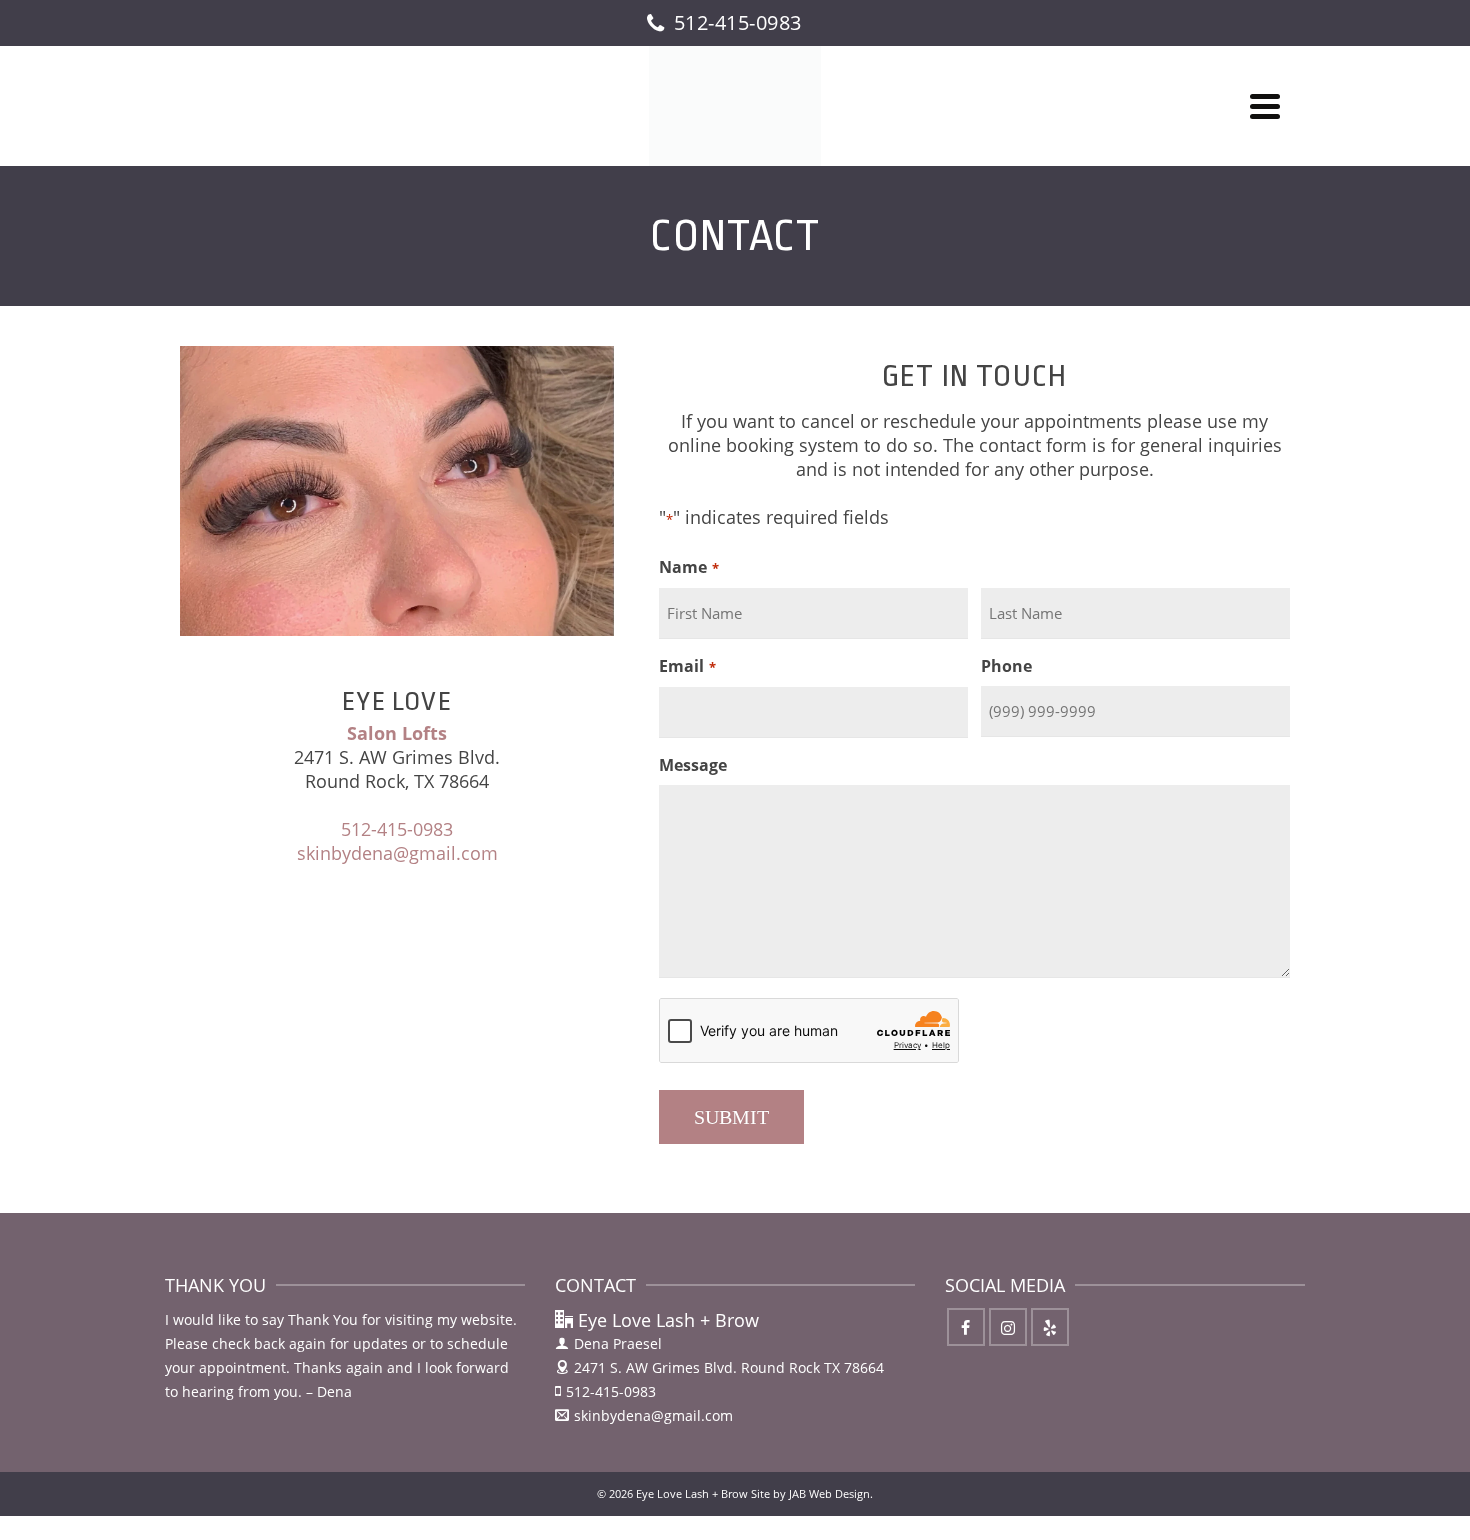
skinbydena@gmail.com (397, 853)
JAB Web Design (829, 1493)
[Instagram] (1008, 1327)
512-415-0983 (397, 829)
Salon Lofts (397, 733)
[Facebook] (966, 1327)
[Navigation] (1265, 106)
